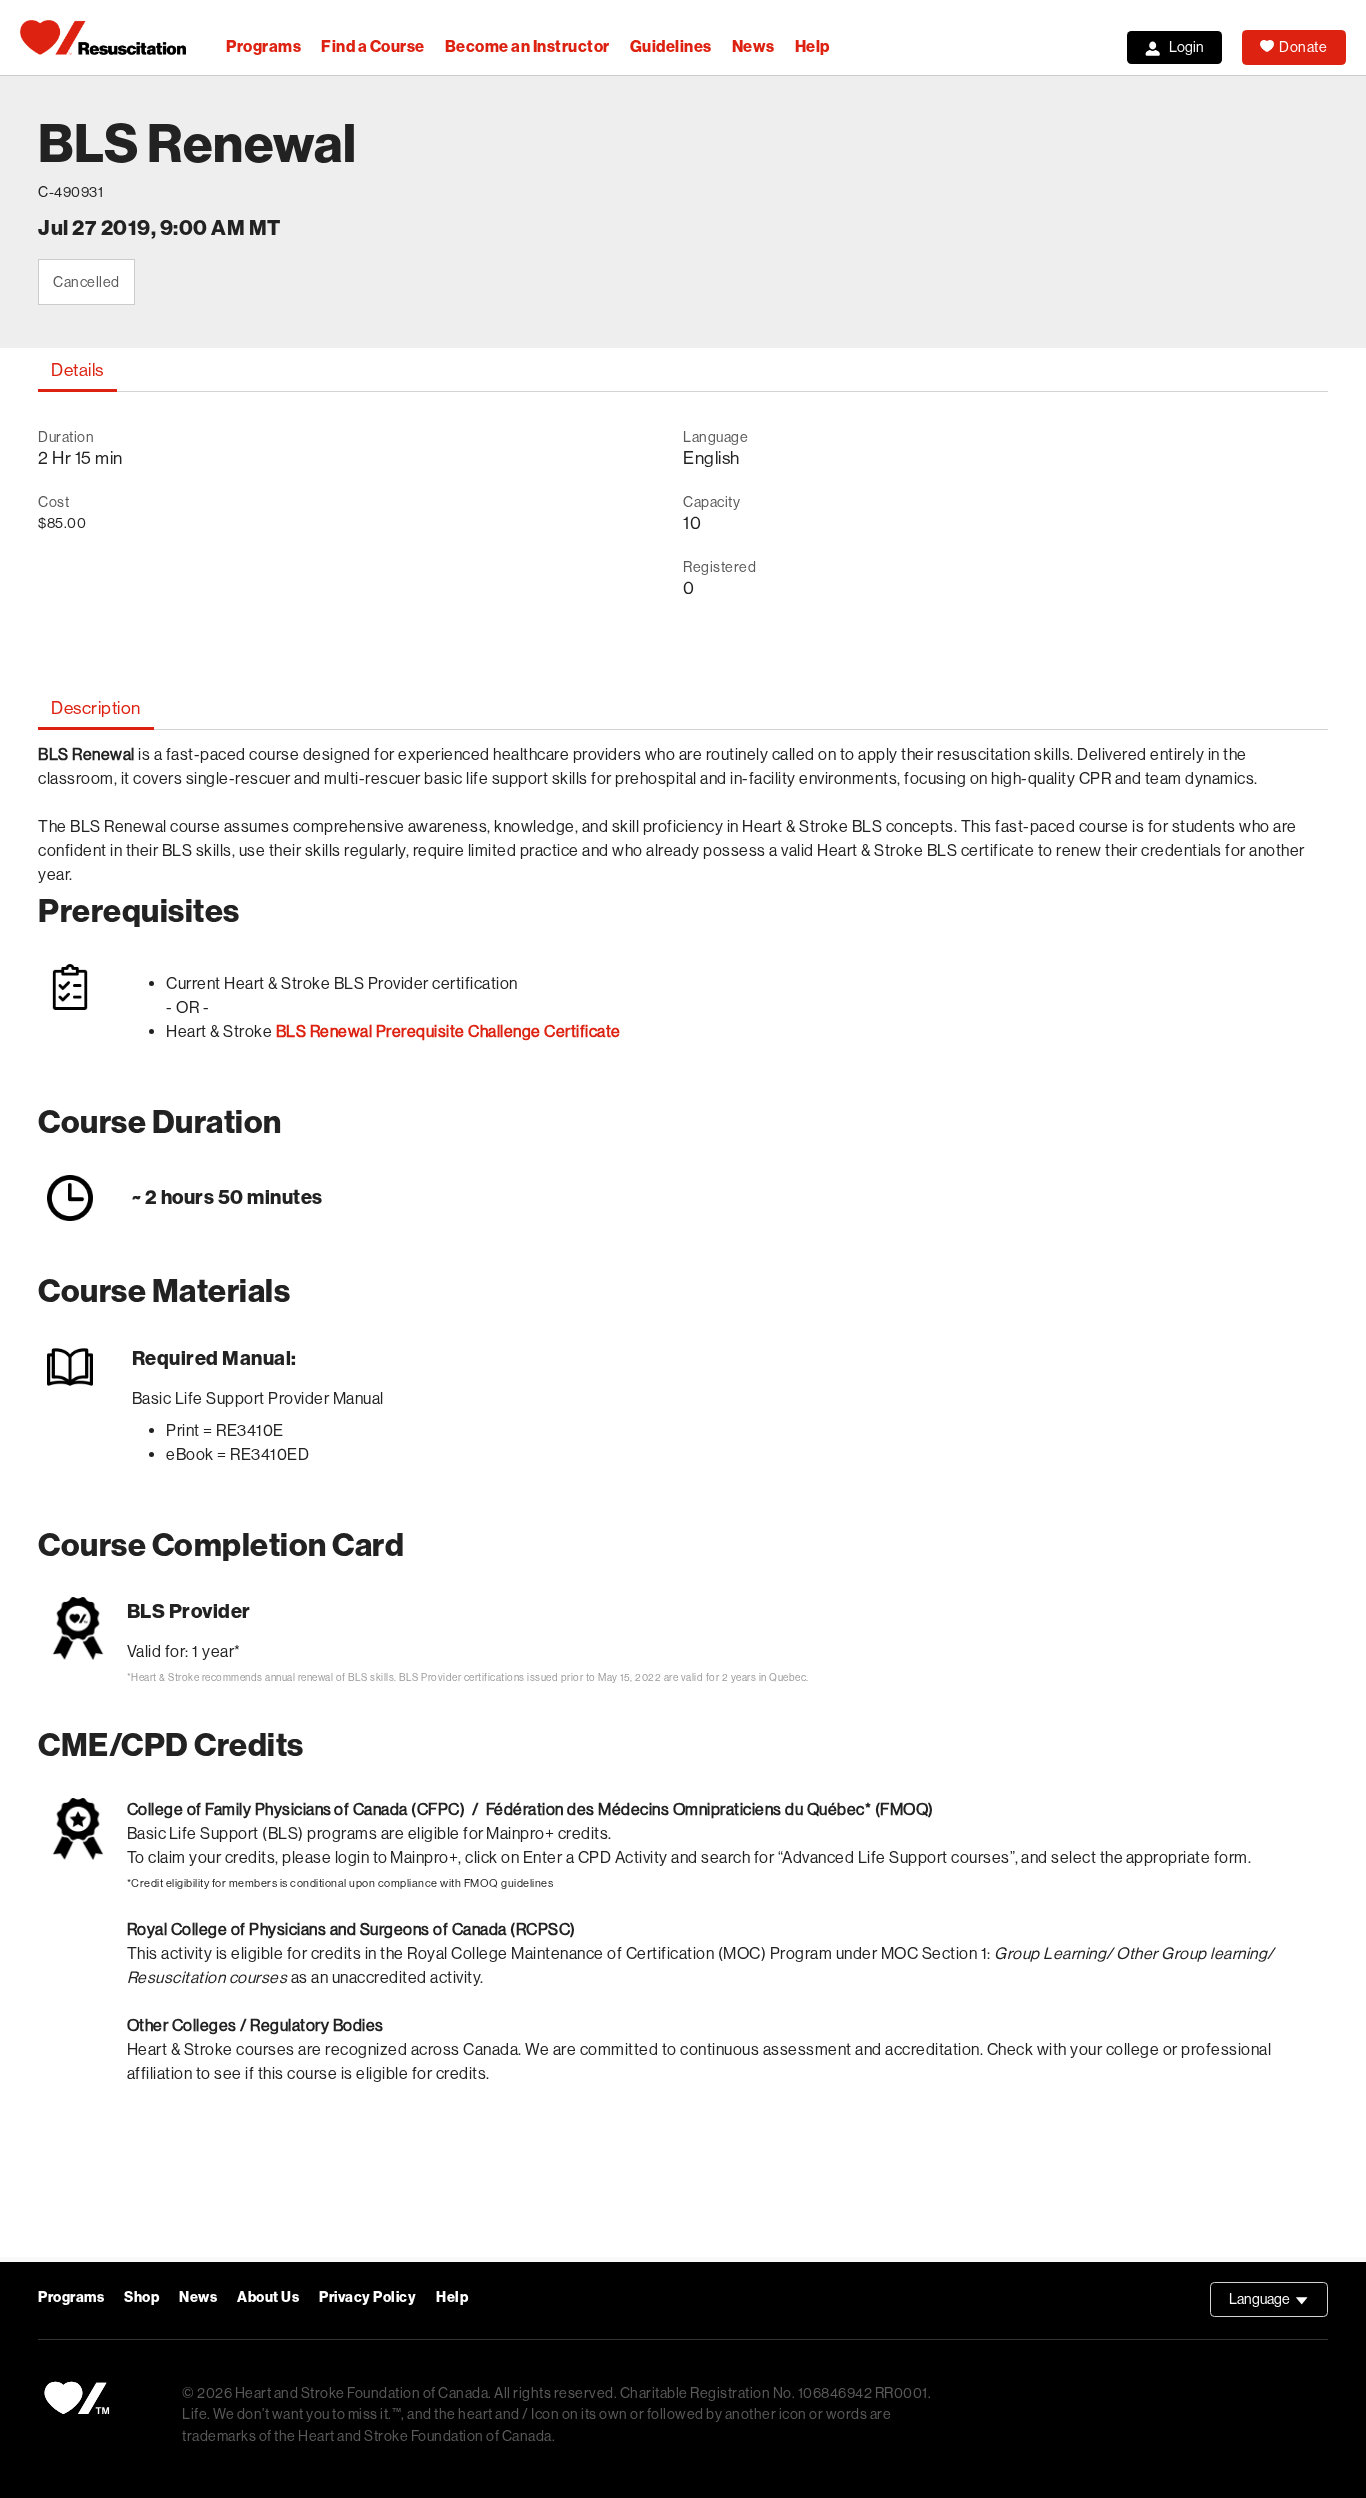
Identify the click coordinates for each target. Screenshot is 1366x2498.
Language (1278, 2304)
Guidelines (671, 46)
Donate (1303, 47)
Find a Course (373, 46)
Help (812, 46)
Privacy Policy (367, 2297)
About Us (268, 2297)
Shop (141, 2297)
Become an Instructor (527, 46)
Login (1186, 47)
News (753, 46)
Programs (263, 46)
